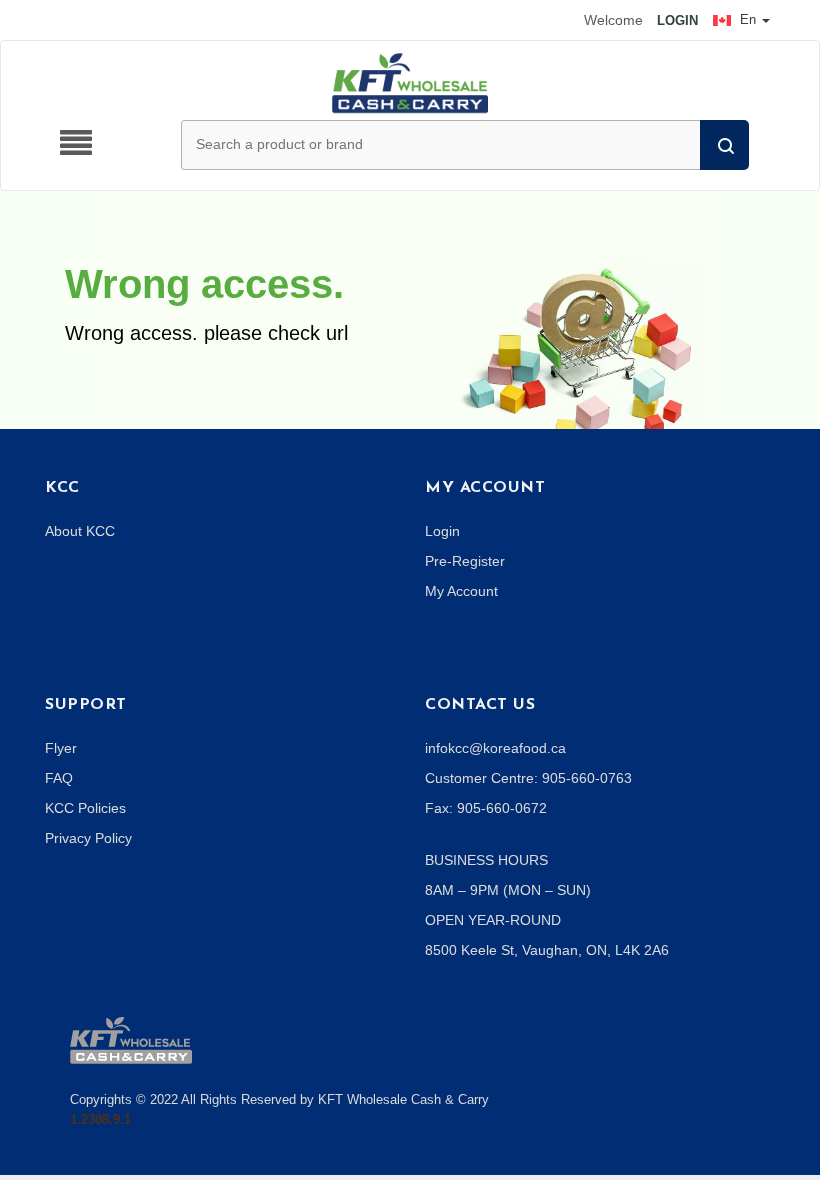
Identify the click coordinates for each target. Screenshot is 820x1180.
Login (442, 531)
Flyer (61, 748)
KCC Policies (85, 808)
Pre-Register (465, 561)
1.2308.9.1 (100, 1119)
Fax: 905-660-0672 (486, 808)
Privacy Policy (88, 838)
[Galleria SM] (131, 1039)
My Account (461, 591)
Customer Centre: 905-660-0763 (528, 778)
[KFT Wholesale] (410, 82)
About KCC (80, 531)
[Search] (724, 145)
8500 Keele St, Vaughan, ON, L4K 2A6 (547, 950)
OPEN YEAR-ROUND (493, 920)
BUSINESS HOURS (486, 860)
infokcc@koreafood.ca (495, 748)
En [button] (748, 19)
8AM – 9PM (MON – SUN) (508, 890)
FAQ (59, 778)
